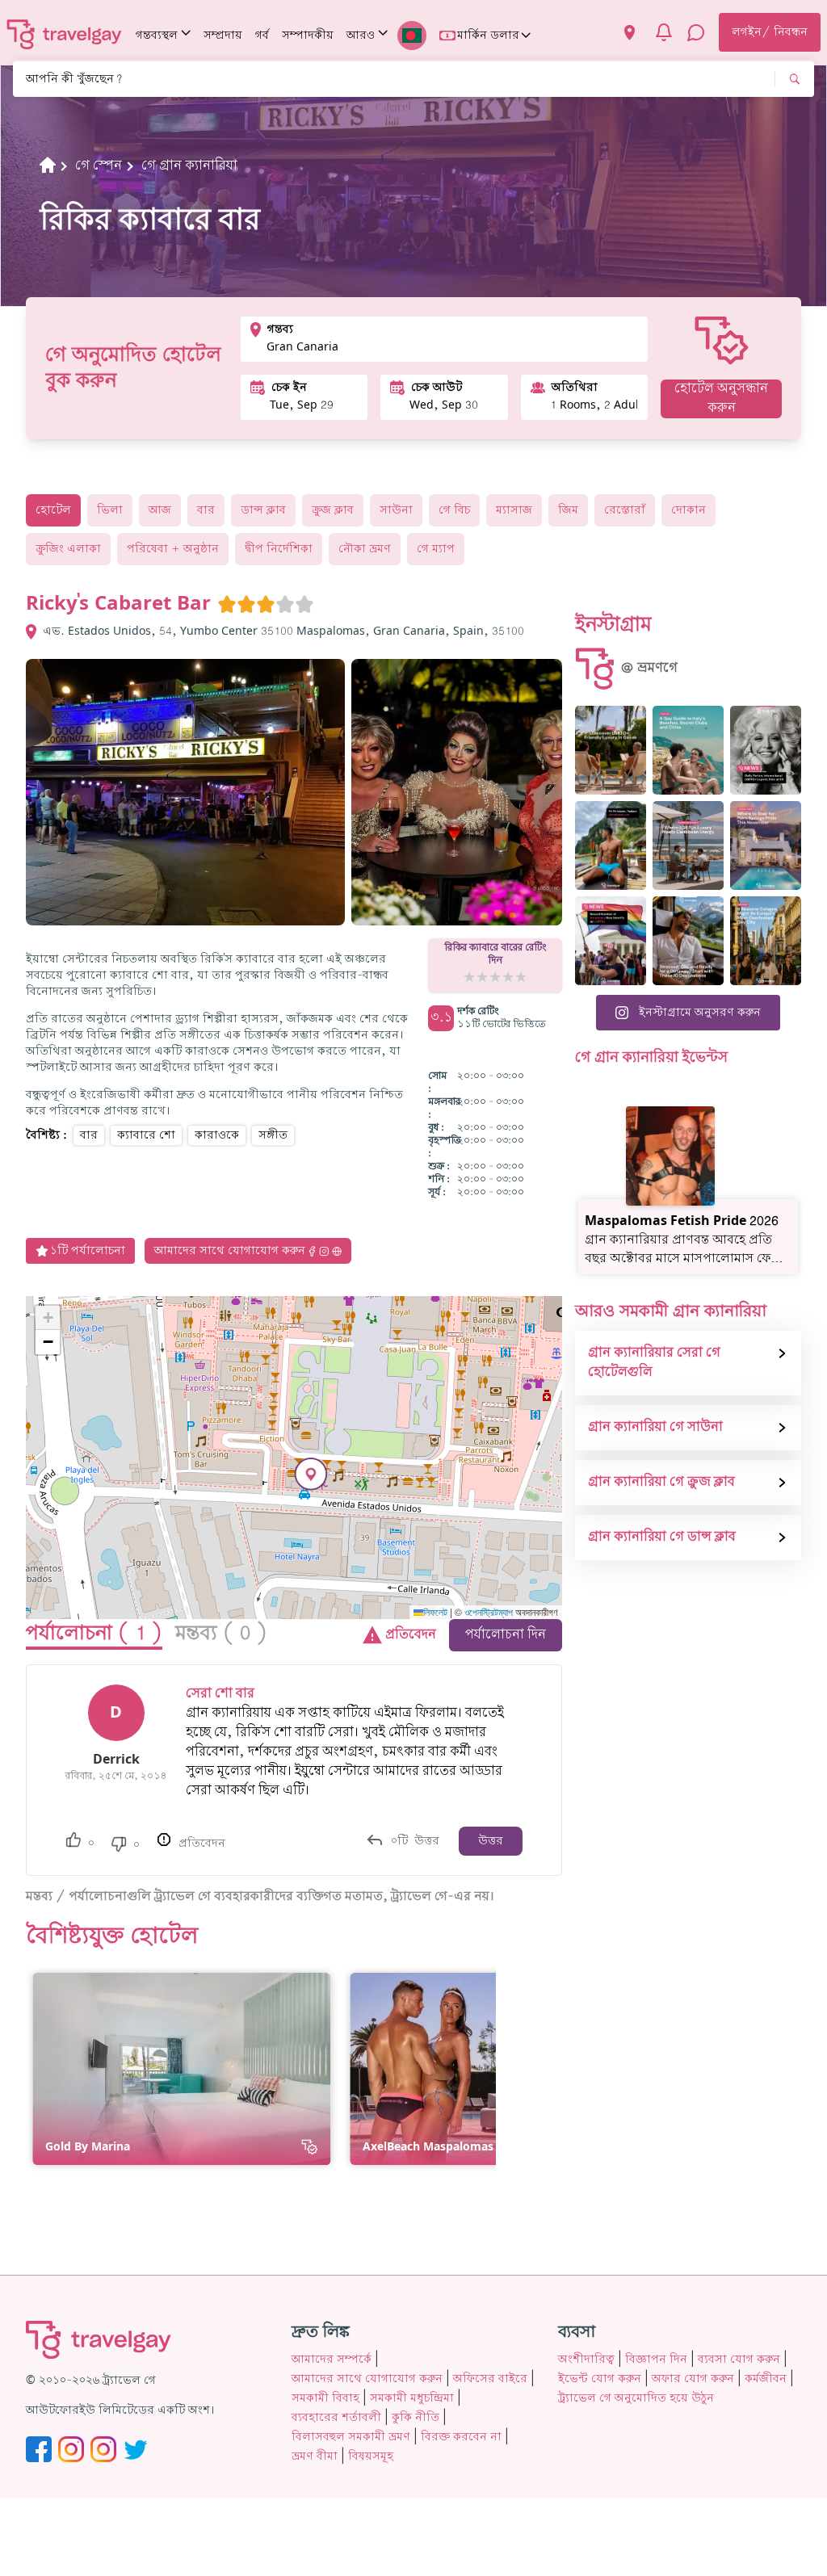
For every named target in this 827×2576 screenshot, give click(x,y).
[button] (311, 1474)
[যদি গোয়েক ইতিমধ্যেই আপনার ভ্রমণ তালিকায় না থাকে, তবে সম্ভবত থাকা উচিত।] (611, 750)
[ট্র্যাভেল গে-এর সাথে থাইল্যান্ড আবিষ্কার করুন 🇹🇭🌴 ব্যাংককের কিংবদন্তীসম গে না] (611, 845)
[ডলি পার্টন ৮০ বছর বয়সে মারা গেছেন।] (766, 750)
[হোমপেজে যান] (65, 34)
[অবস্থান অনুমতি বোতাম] (630, 33)
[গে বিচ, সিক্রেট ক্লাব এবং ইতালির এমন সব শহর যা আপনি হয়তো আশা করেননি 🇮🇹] (688, 750)
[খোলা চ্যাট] (696, 32)
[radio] (227, 604)
